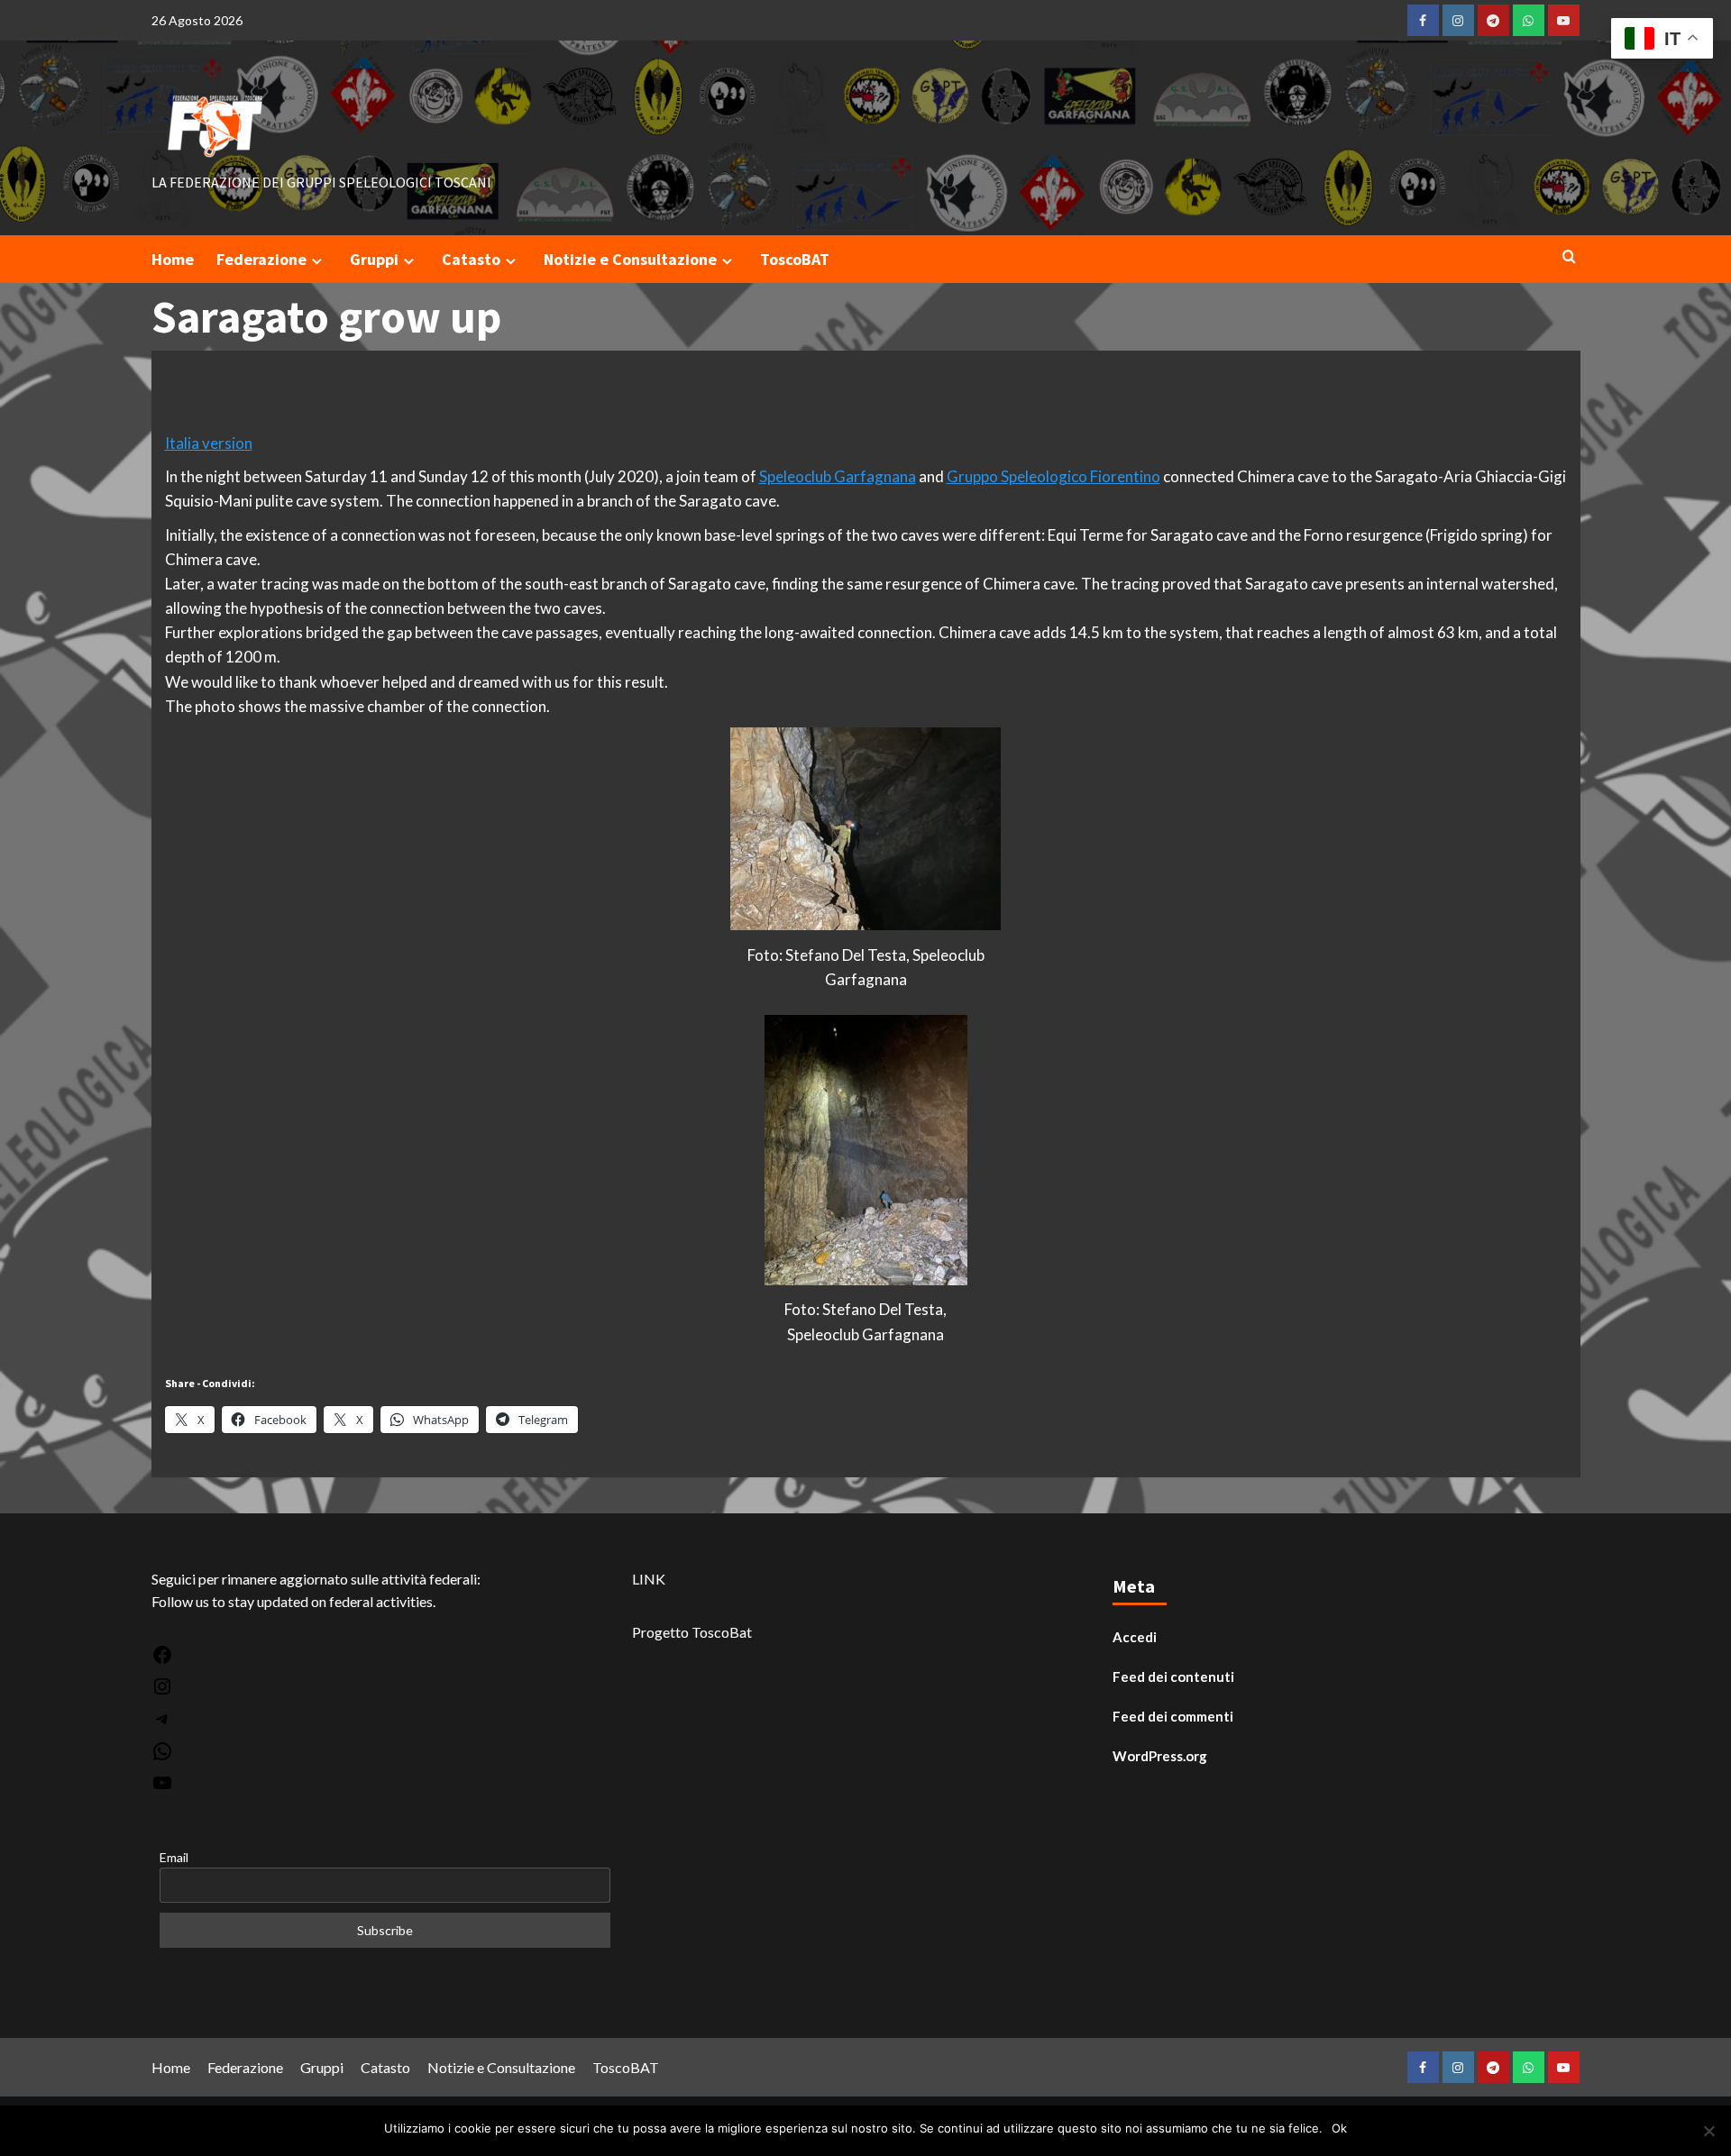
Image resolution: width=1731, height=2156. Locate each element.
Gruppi (374, 259)
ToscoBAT (795, 259)
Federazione (261, 259)
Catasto (471, 259)
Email (174, 1857)
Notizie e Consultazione (630, 259)
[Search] (1569, 257)
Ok (1339, 2128)
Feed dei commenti (1173, 1716)
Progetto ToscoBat (692, 1632)
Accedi (1135, 1637)
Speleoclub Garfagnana (838, 476)
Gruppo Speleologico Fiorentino (1053, 476)
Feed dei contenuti (1173, 1676)
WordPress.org (1160, 1756)
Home (173, 259)
